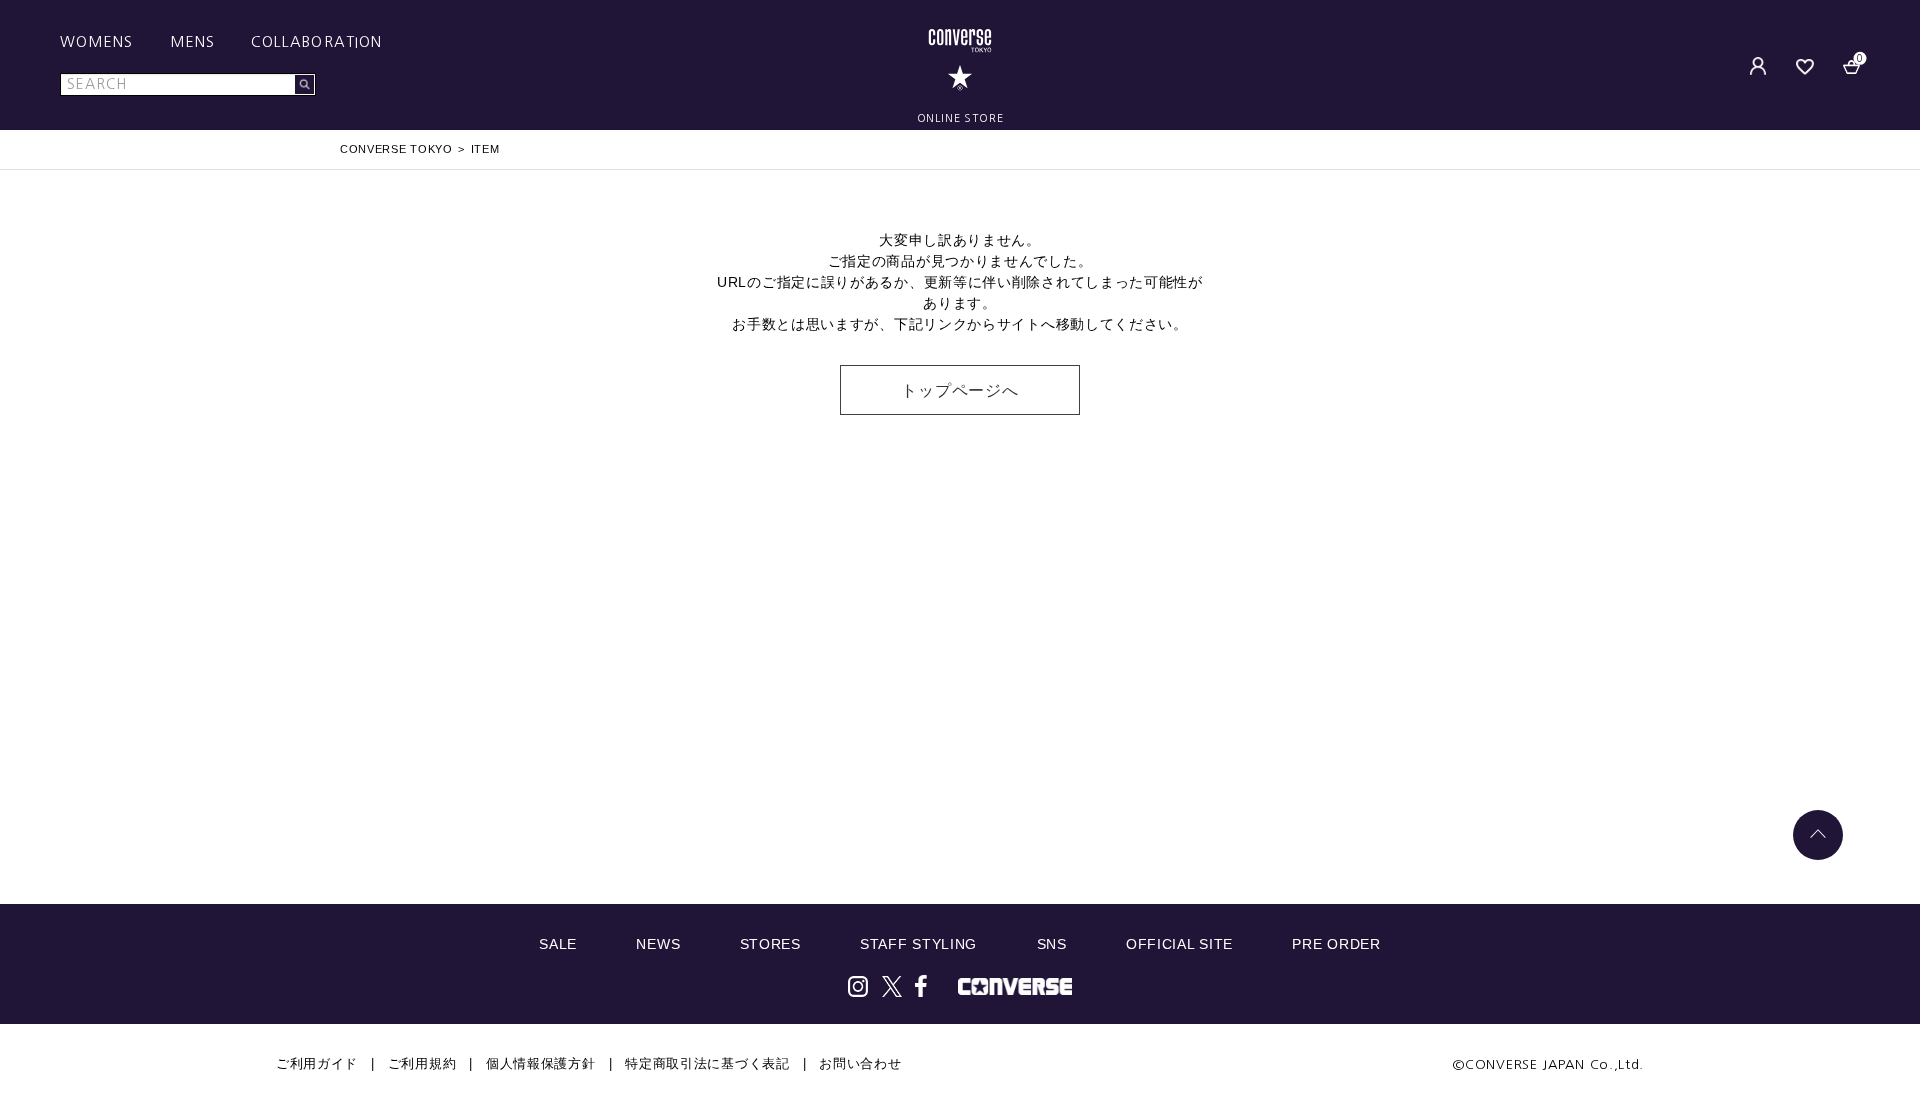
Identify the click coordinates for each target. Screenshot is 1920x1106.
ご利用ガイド (317, 1063)
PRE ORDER (1336, 944)
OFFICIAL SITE (1179, 944)
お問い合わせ (860, 1063)
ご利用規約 (422, 1063)
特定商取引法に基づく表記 (707, 1063)
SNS (1052, 944)
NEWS (658, 944)
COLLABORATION (316, 42)
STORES (770, 944)
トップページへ (960, 390)
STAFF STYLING (918, 944)
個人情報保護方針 (541, 1063)
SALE (558, 944)
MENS (192, 42)
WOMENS (97, 42)
